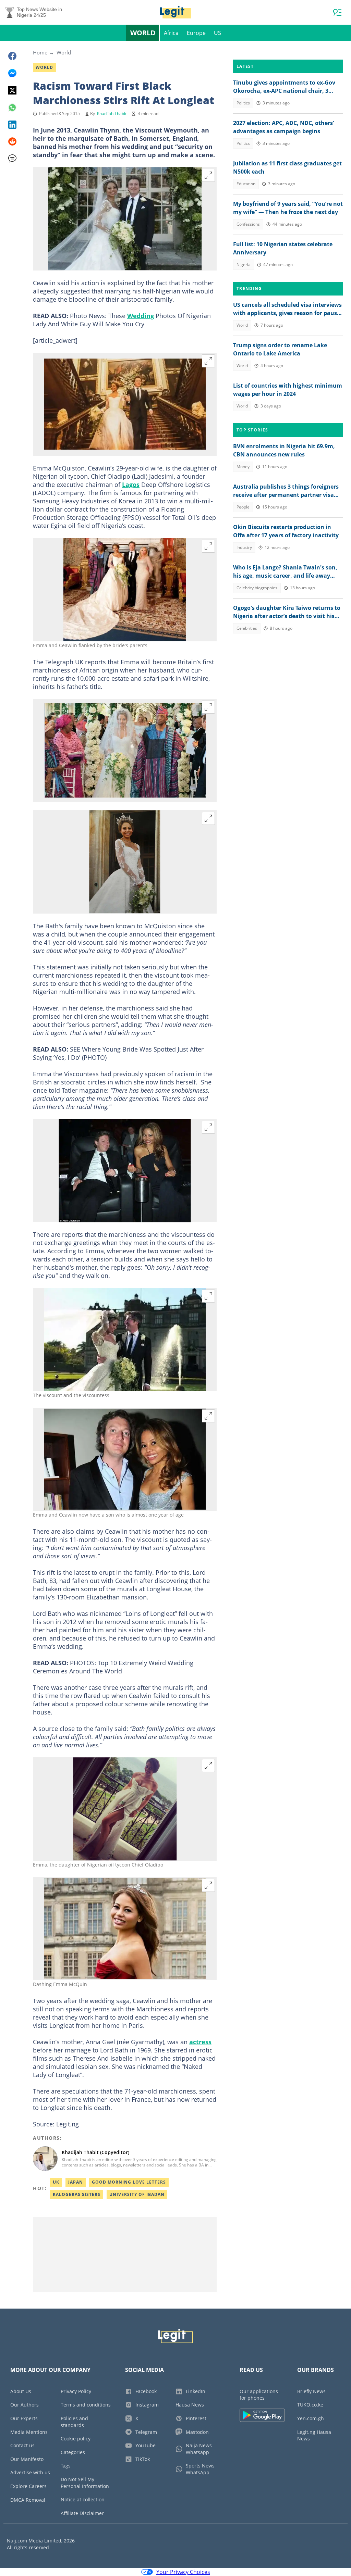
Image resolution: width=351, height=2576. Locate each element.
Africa (171, 33)
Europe (196, 33)
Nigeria (244, 265)
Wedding (141, 316)
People (243, 507)
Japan (76, 2182)
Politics (243, 103)
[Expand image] (208, 175)
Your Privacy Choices (183, 2572)
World (143, 33)
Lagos (131, 485)
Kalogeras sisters (77, 2194)
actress (200, 2042)
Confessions (248, 224)
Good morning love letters (129, 2182)
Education (246, 184)
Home (40, 52)
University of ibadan (137, 2194)
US (217, 33)
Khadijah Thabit (112, 114)
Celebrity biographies (257, 588)
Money (243, 467)
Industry (244, 547)
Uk (56, 2182)
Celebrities (247, 628)
